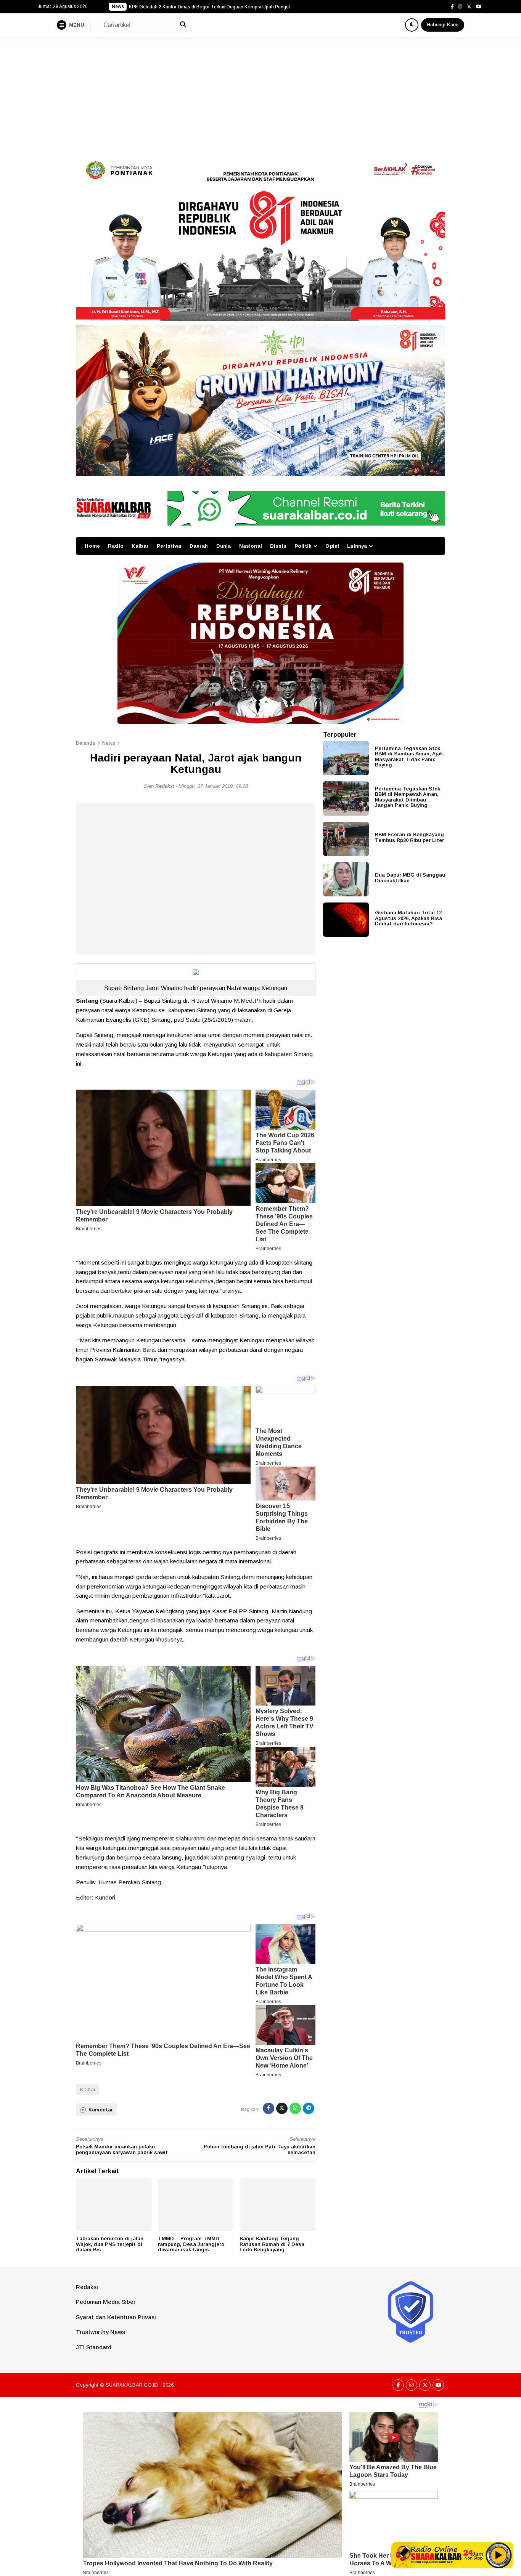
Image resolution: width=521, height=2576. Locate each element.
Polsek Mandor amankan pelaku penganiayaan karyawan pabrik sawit (122, 2150)
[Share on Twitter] (282, 2108)
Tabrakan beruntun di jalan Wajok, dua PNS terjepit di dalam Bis (110, 2244)
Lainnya (357, 546)
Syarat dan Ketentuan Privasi (116, 2317)
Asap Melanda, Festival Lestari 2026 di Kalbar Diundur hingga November (206, 7)
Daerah (199, 546)
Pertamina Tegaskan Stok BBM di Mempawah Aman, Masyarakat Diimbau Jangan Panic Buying (408, 797)
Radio (116, 546)
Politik (303, 546)
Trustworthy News (101, 2332)
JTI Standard (94, 2347)
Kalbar (140, 546)
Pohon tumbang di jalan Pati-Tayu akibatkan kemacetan (260, 2150)
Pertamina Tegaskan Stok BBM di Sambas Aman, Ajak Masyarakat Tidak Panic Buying (409, 757)
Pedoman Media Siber (106, 2302)
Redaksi (87, 2287)
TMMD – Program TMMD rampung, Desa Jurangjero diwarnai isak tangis (191, 2244)
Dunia (224, 546)
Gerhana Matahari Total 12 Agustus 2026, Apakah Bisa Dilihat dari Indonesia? (408, 918)
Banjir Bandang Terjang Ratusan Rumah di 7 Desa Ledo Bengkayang (272, 2244)
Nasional (251, 546)
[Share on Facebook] (269, 2108)
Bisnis (278, 546)
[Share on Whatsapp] (295, 2108)
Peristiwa (169, 546)
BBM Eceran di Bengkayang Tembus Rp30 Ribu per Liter (409, 837)
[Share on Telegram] (309, 2108)
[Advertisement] (260, 94)
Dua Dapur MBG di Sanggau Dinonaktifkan (410, 878)
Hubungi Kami (443, 25)
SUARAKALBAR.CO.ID (132, 2385)
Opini (332, 546)
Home (92, 546)
